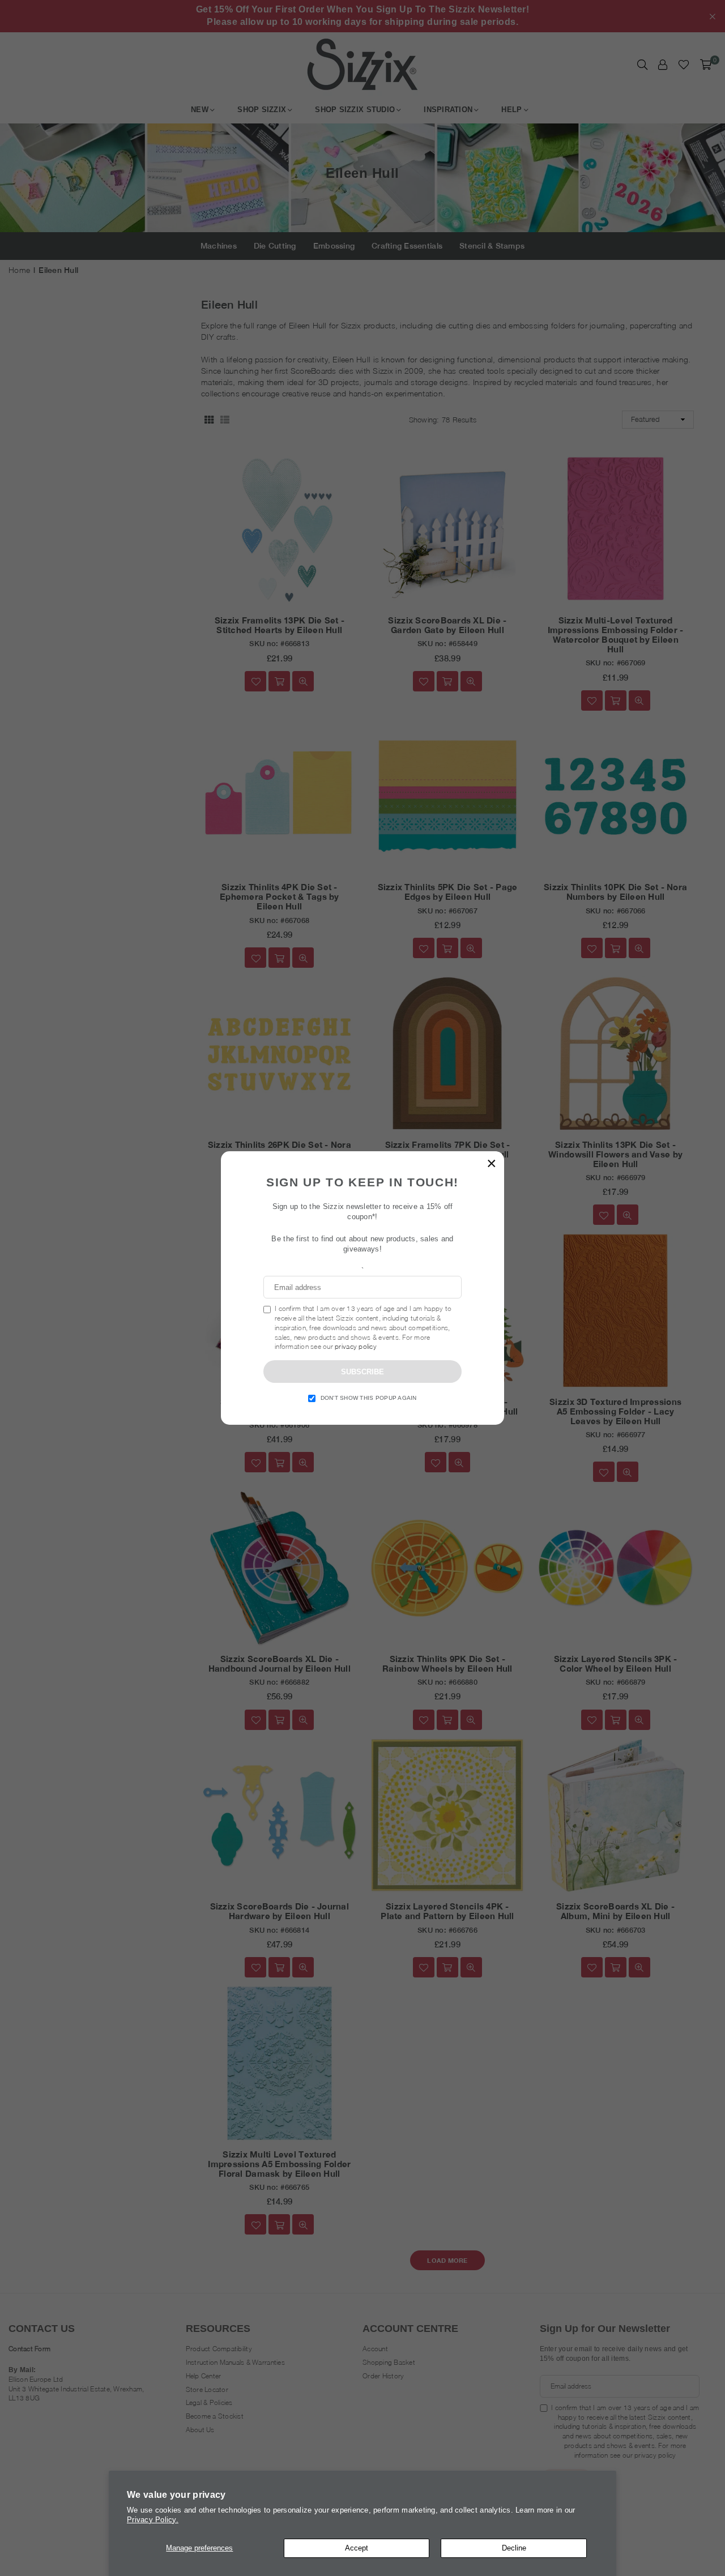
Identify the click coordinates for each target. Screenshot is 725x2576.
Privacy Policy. (153, 2520)
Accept (357, 2548)
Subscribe (362, 1372)
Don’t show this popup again (369, 1398)
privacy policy (356, 1346)
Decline (514, 2548)
